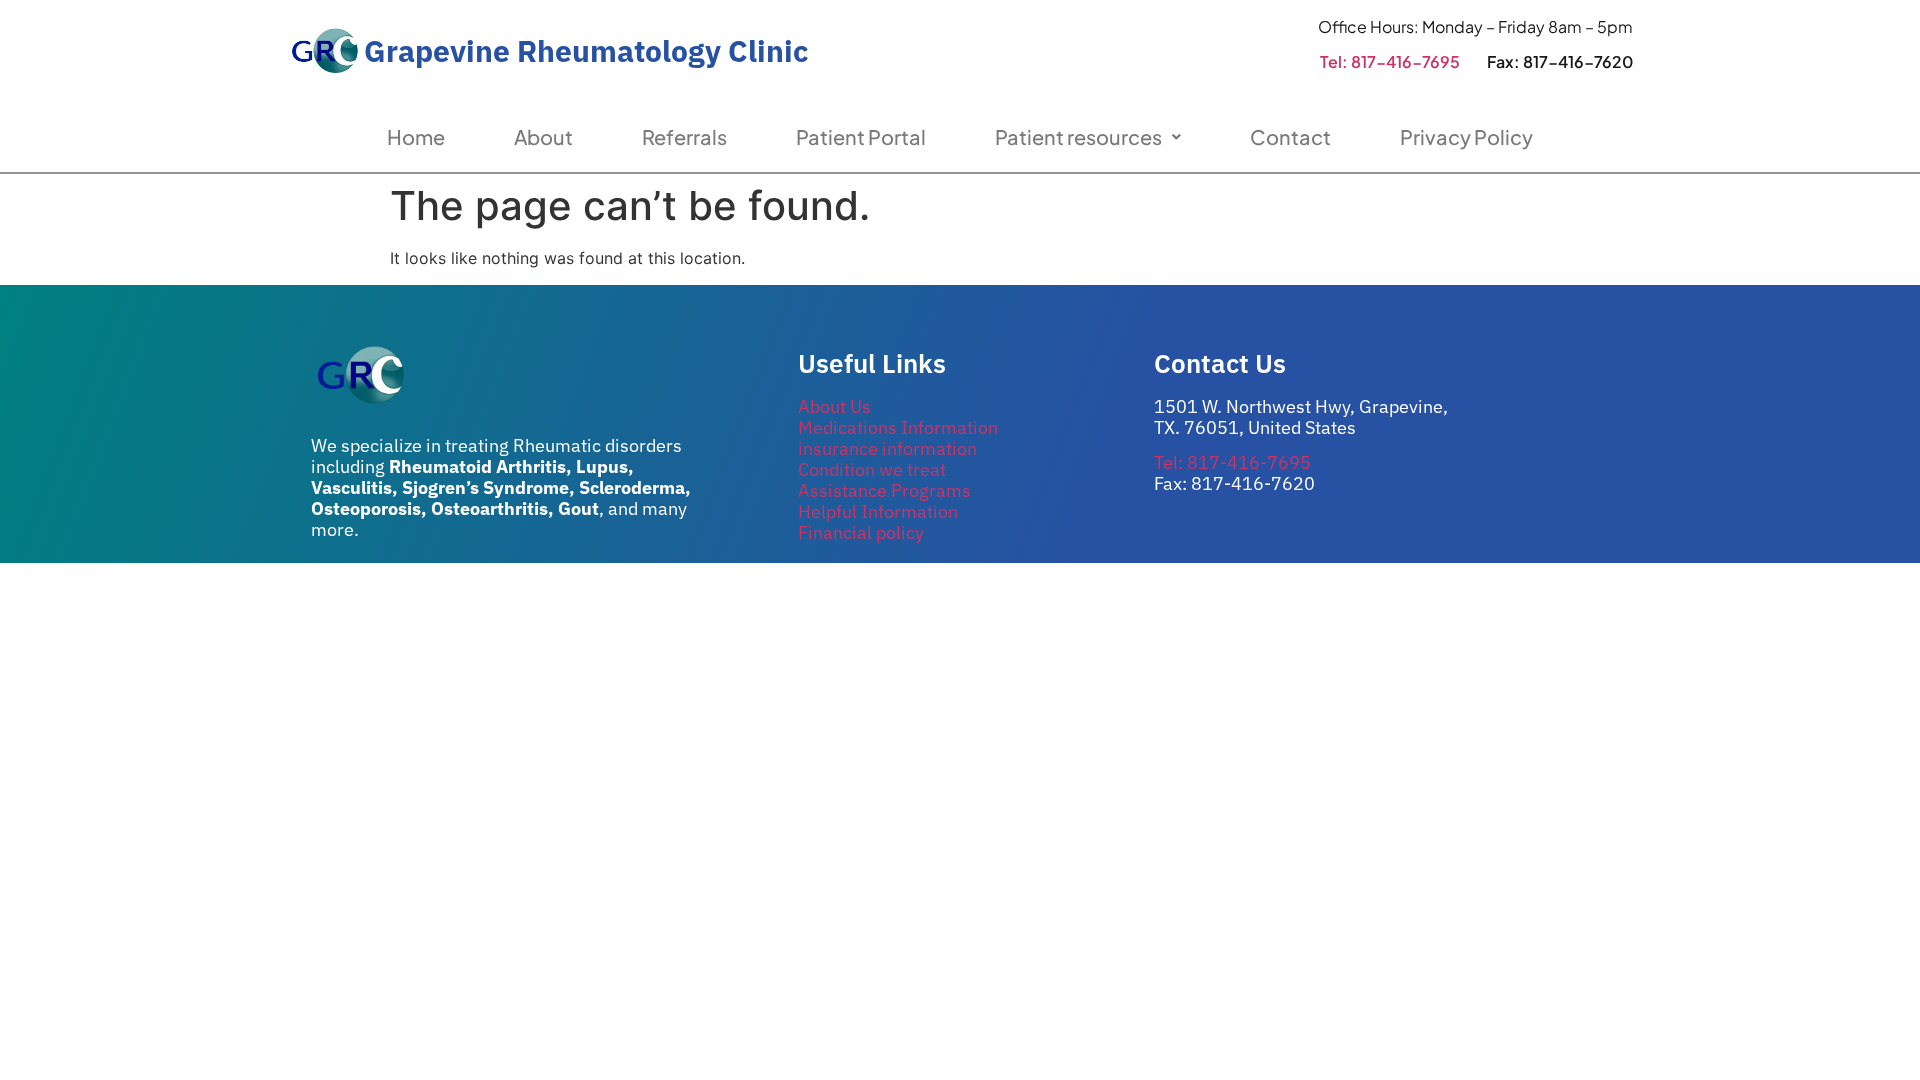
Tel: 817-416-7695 (1390, 61)
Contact (1290, 136)
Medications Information (898, 427)
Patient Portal (861, 136)
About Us (834, 406)
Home (416, 136)
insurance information (887, 448)
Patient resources (1078, 136)
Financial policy (861, 532)
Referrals (684, 136)
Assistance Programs (884, 490)
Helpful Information (878, 511)
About (543, 136)
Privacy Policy (1466, 136)
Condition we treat (872, 469)
